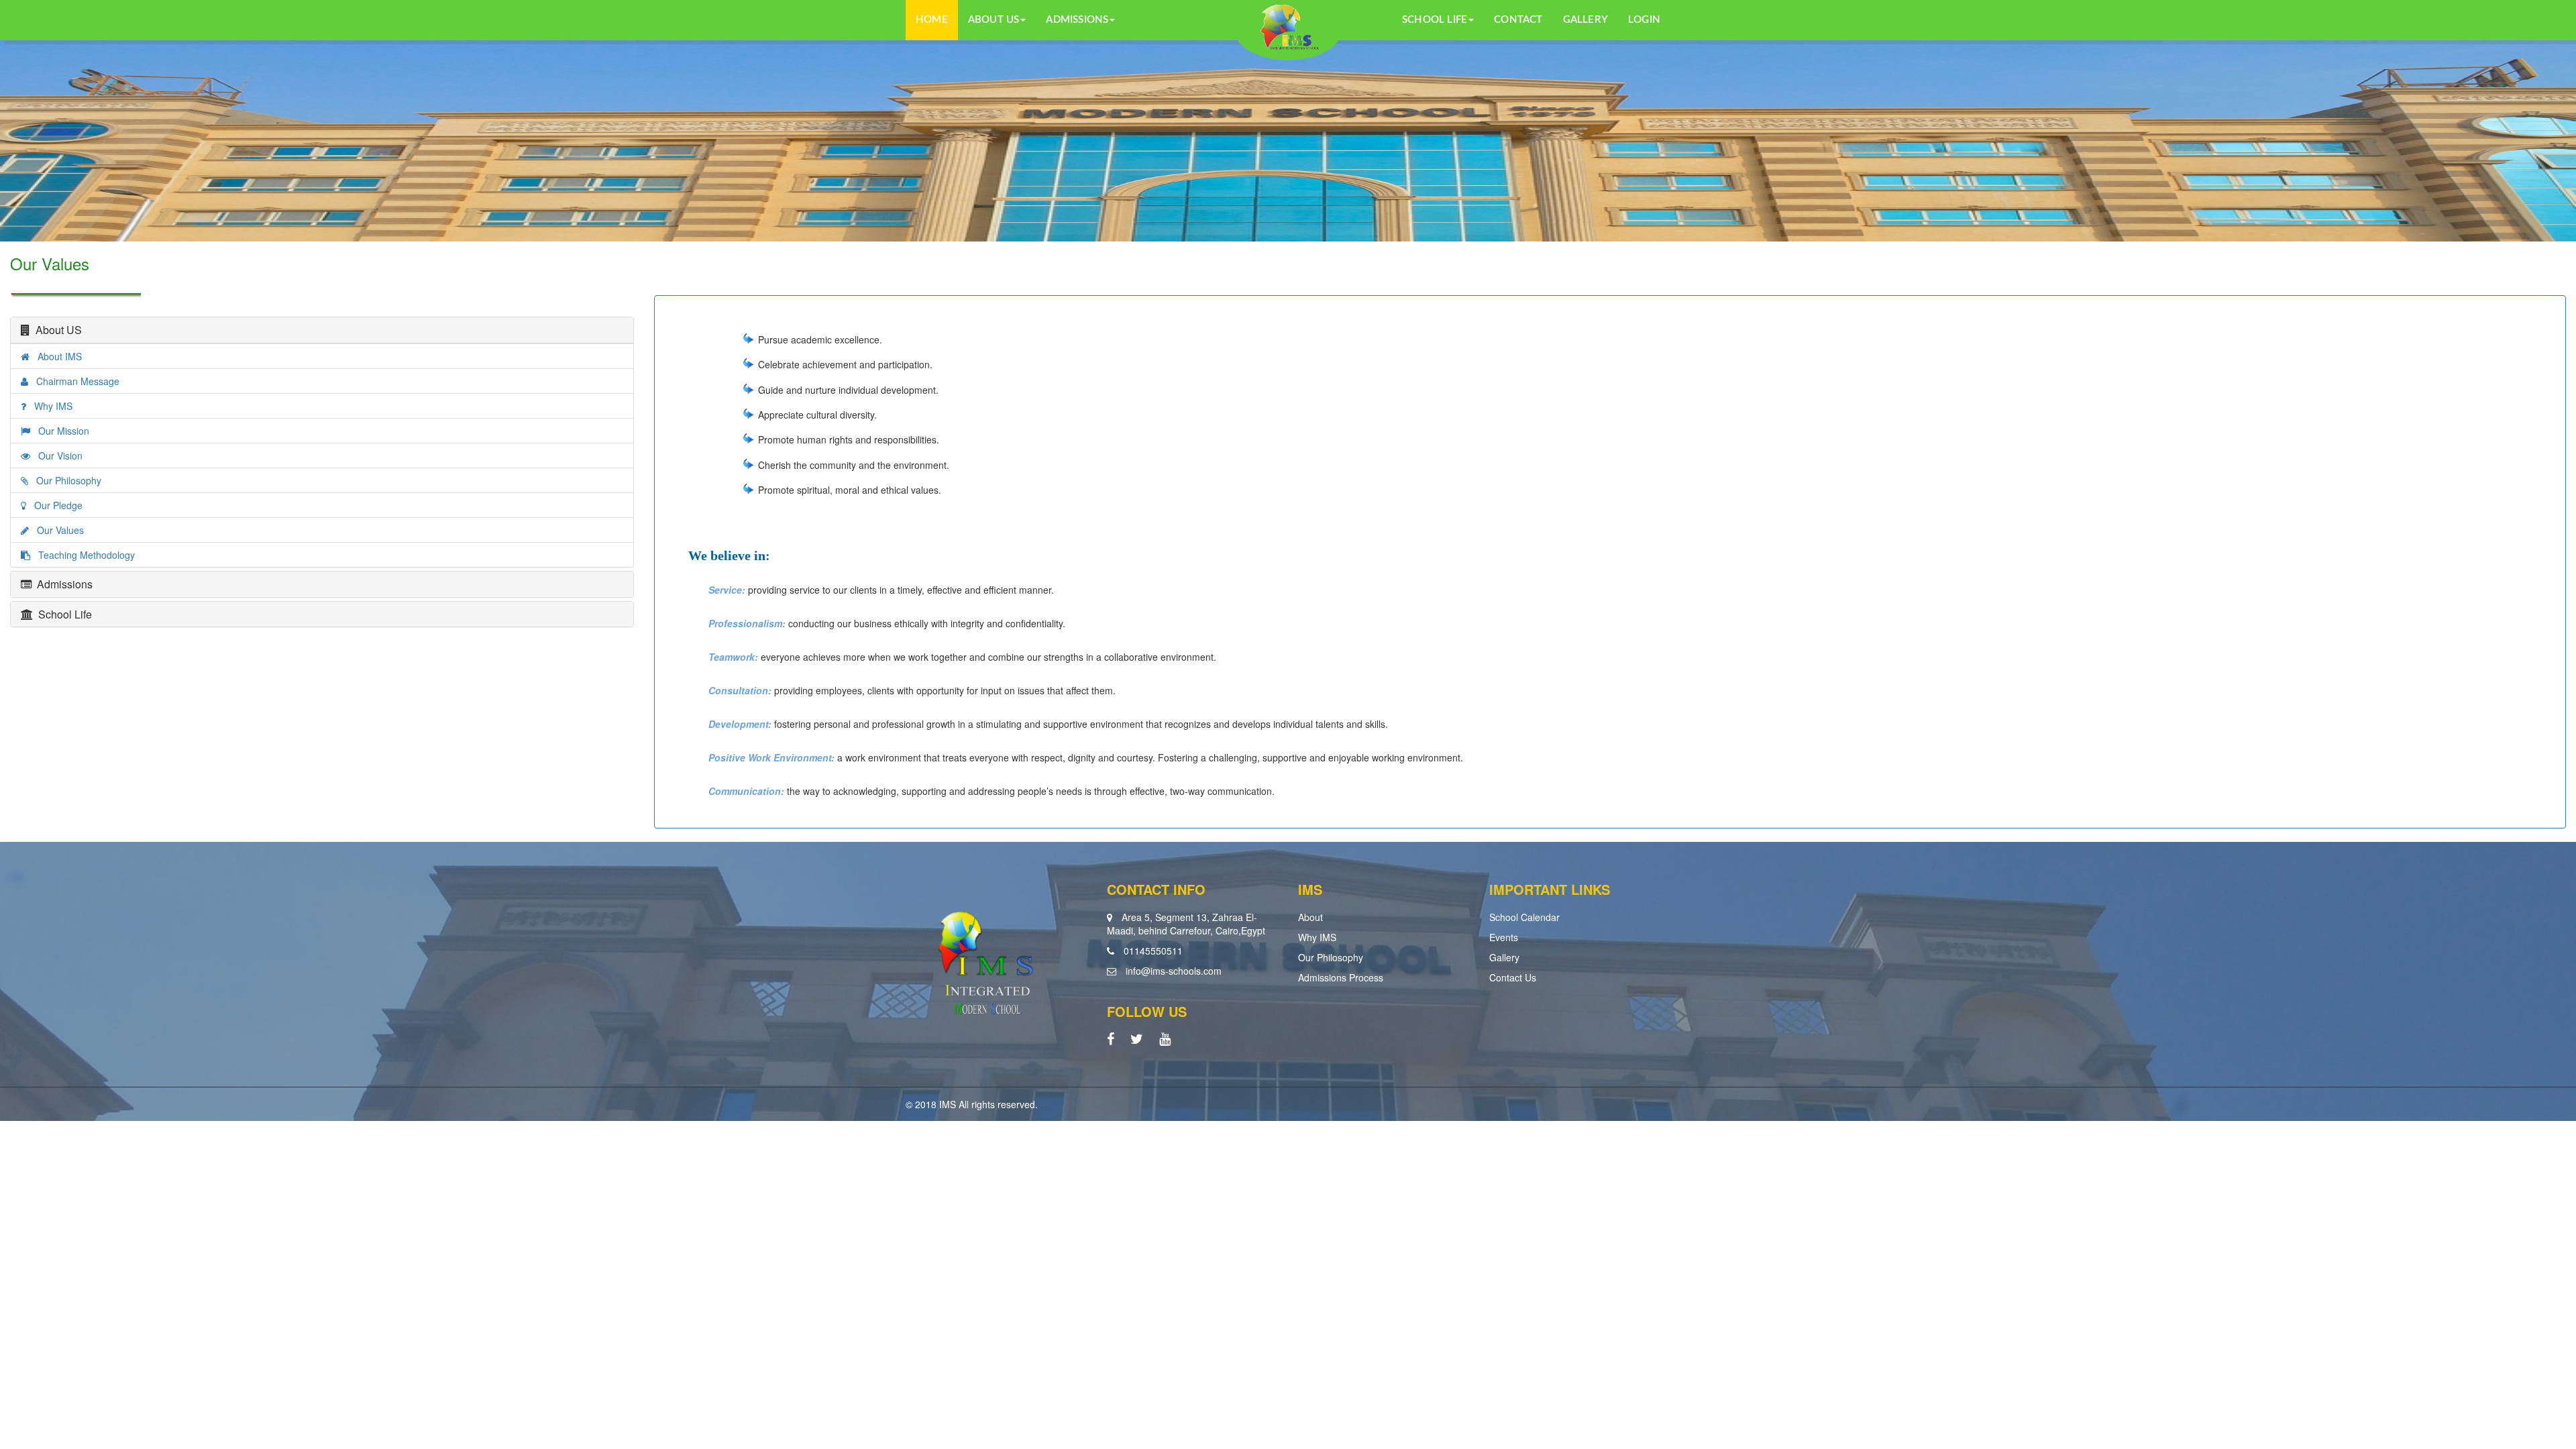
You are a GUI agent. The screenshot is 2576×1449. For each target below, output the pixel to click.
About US (56, 330)
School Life (62, 614)
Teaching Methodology (83, 555)
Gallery (1504, 957)
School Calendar (1524, 917)
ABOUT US (994, 20)
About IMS (56, 356)
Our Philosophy (65, 480)
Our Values (56, 530)
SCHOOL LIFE (1435, 20)
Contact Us (1513, 977)
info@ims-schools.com (1174, 971)
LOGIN (1644, 20)
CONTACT (1518, 20)
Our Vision (56, 455)
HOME (932, 20)
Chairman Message (74, 381)
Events (1504, 937)
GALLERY (1586, 20)
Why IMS (49, 406)
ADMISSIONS (1077, 20)
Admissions (62, 584)
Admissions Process (1341, 977)
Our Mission (60, 431)
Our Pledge (54, 505)
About (1310, 917)
